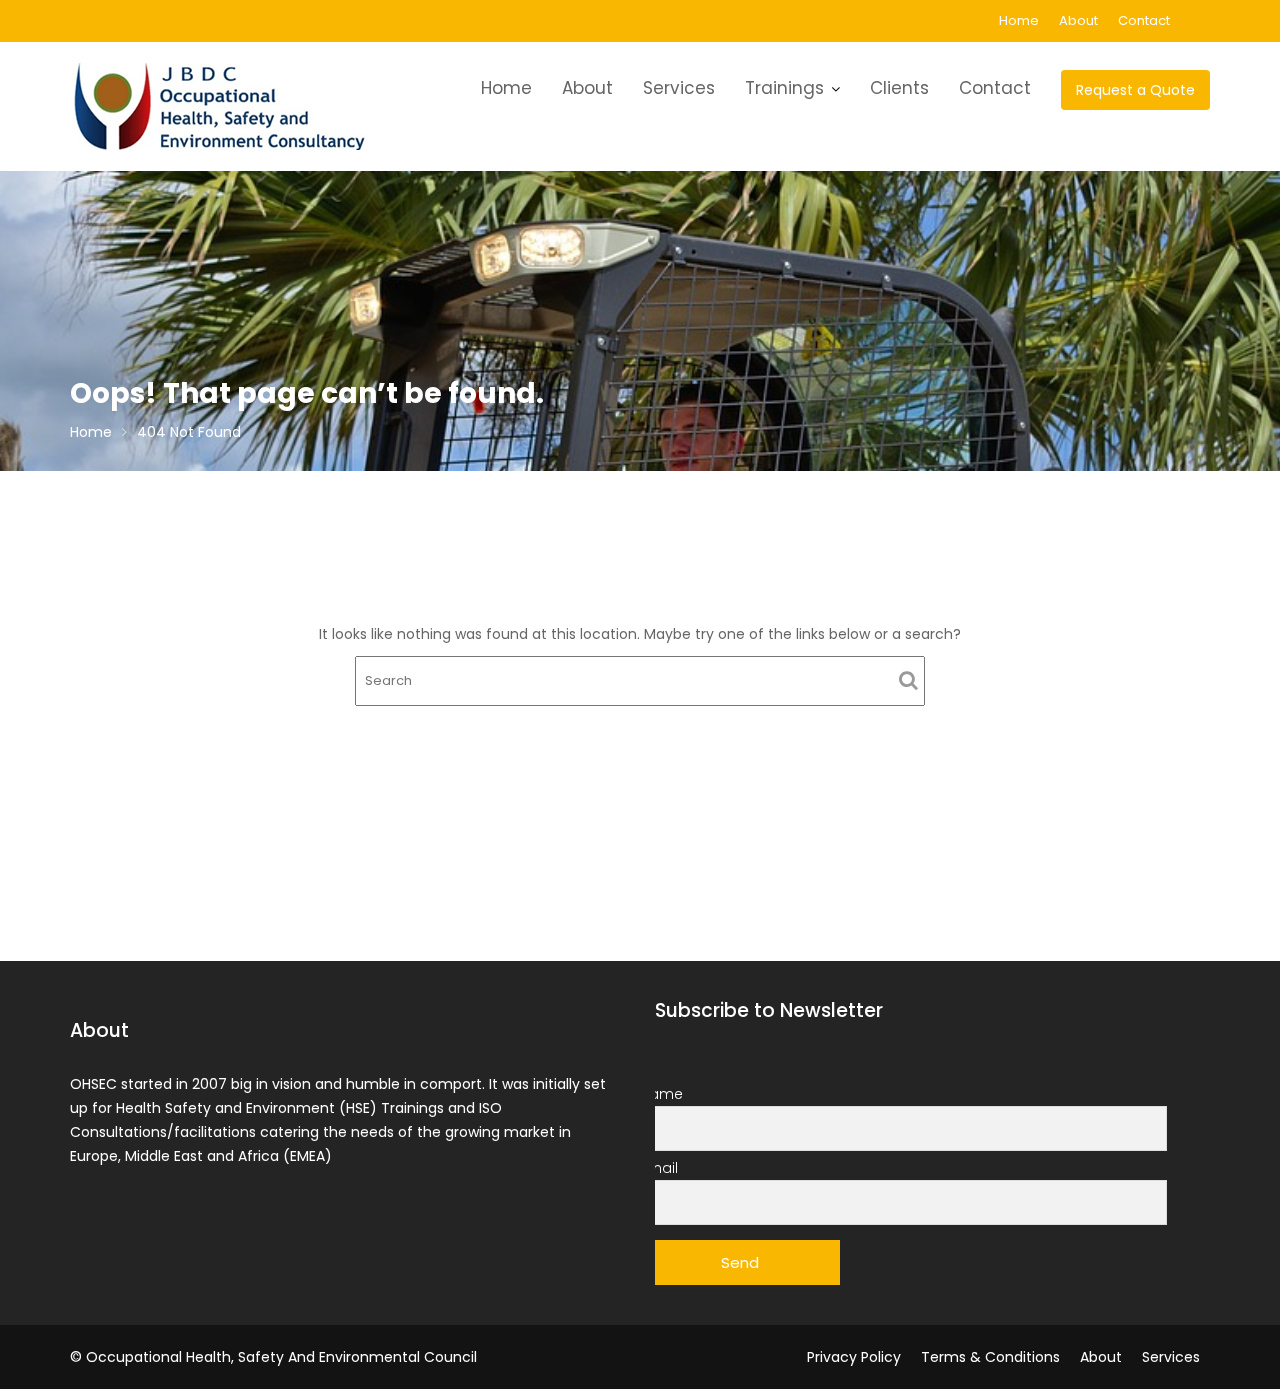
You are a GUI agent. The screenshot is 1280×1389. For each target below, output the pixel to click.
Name (661, 1094)
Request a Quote (1135, 90)
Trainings (784, 88)
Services (679, 88)
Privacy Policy (854, 1357)
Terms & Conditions (990, 1357)
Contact (1144, 20)
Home (1019, 20)
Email (659, 1168)
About (1078, 20)
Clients (899, 88)
